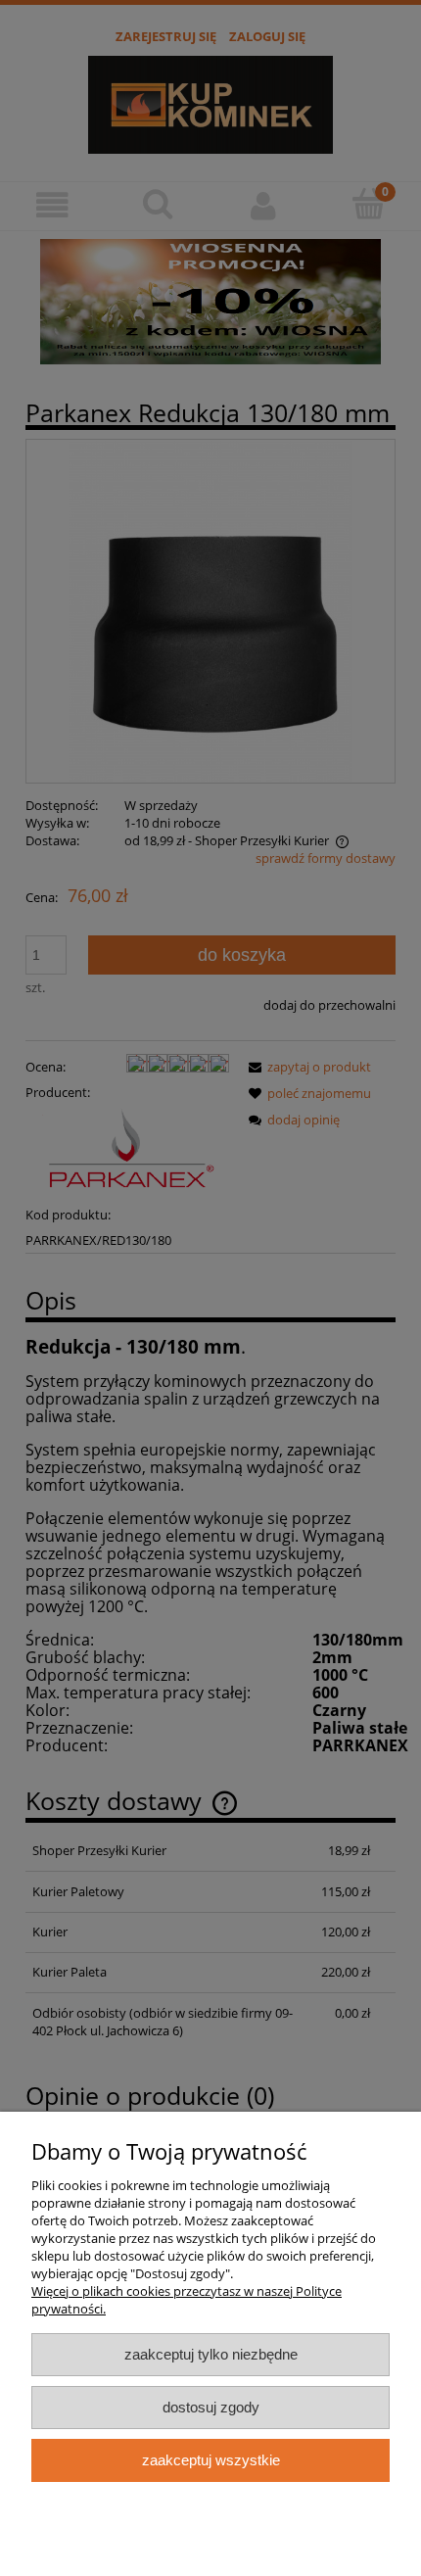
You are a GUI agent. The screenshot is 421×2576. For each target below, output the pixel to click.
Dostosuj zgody (211, 2407)
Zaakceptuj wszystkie (211, 2460)
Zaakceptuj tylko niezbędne (211, 2354)
